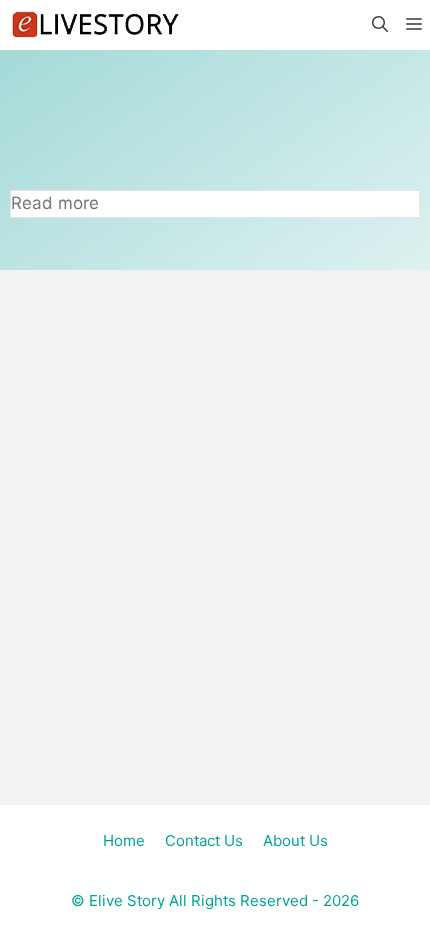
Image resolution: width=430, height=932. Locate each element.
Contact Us (204, 840)
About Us (295, 840)
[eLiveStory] (95, 25)
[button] (379, 25)
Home (124, 840)
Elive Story (127, 900)
